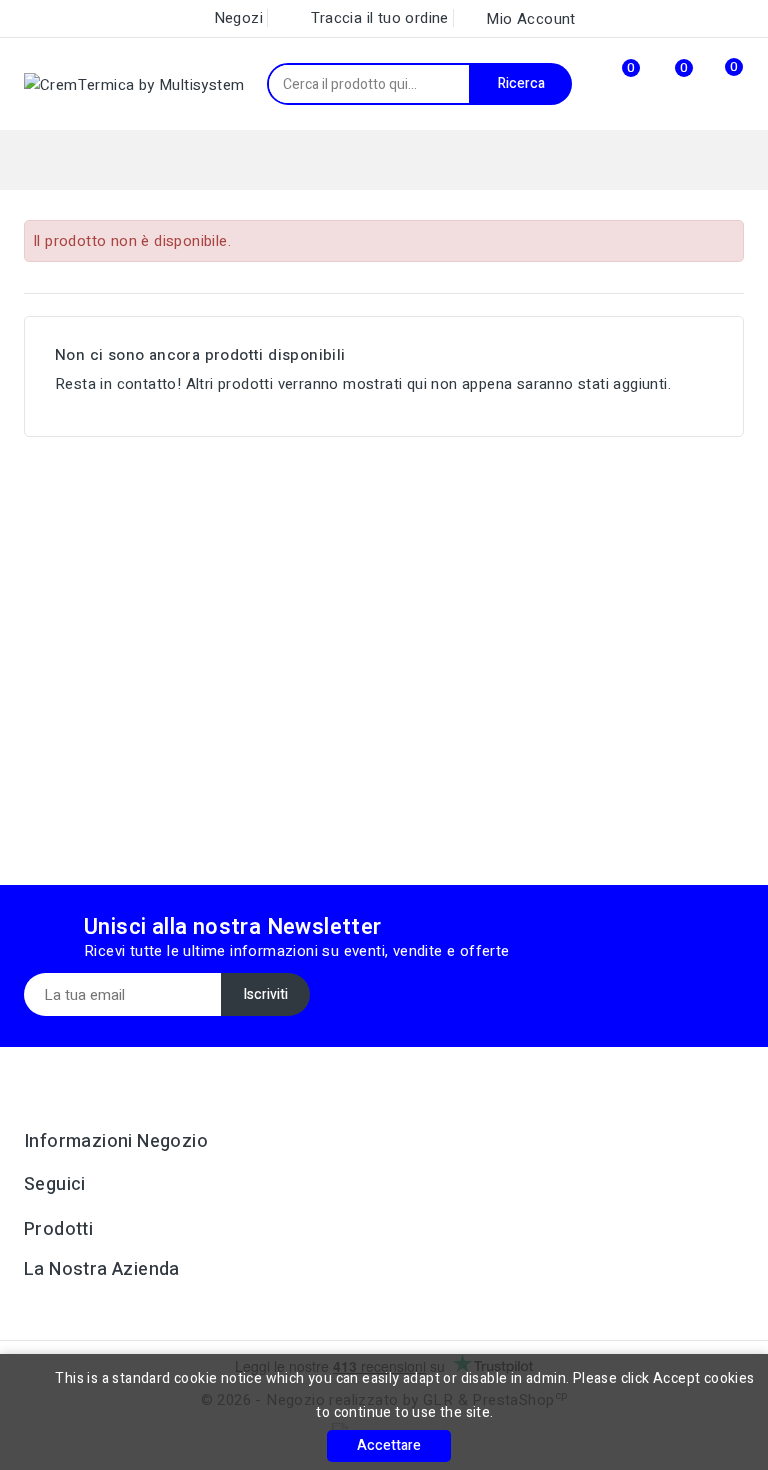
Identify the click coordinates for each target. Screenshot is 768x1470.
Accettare (389, 1445)
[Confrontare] (609, 84)
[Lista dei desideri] (661, 84)
